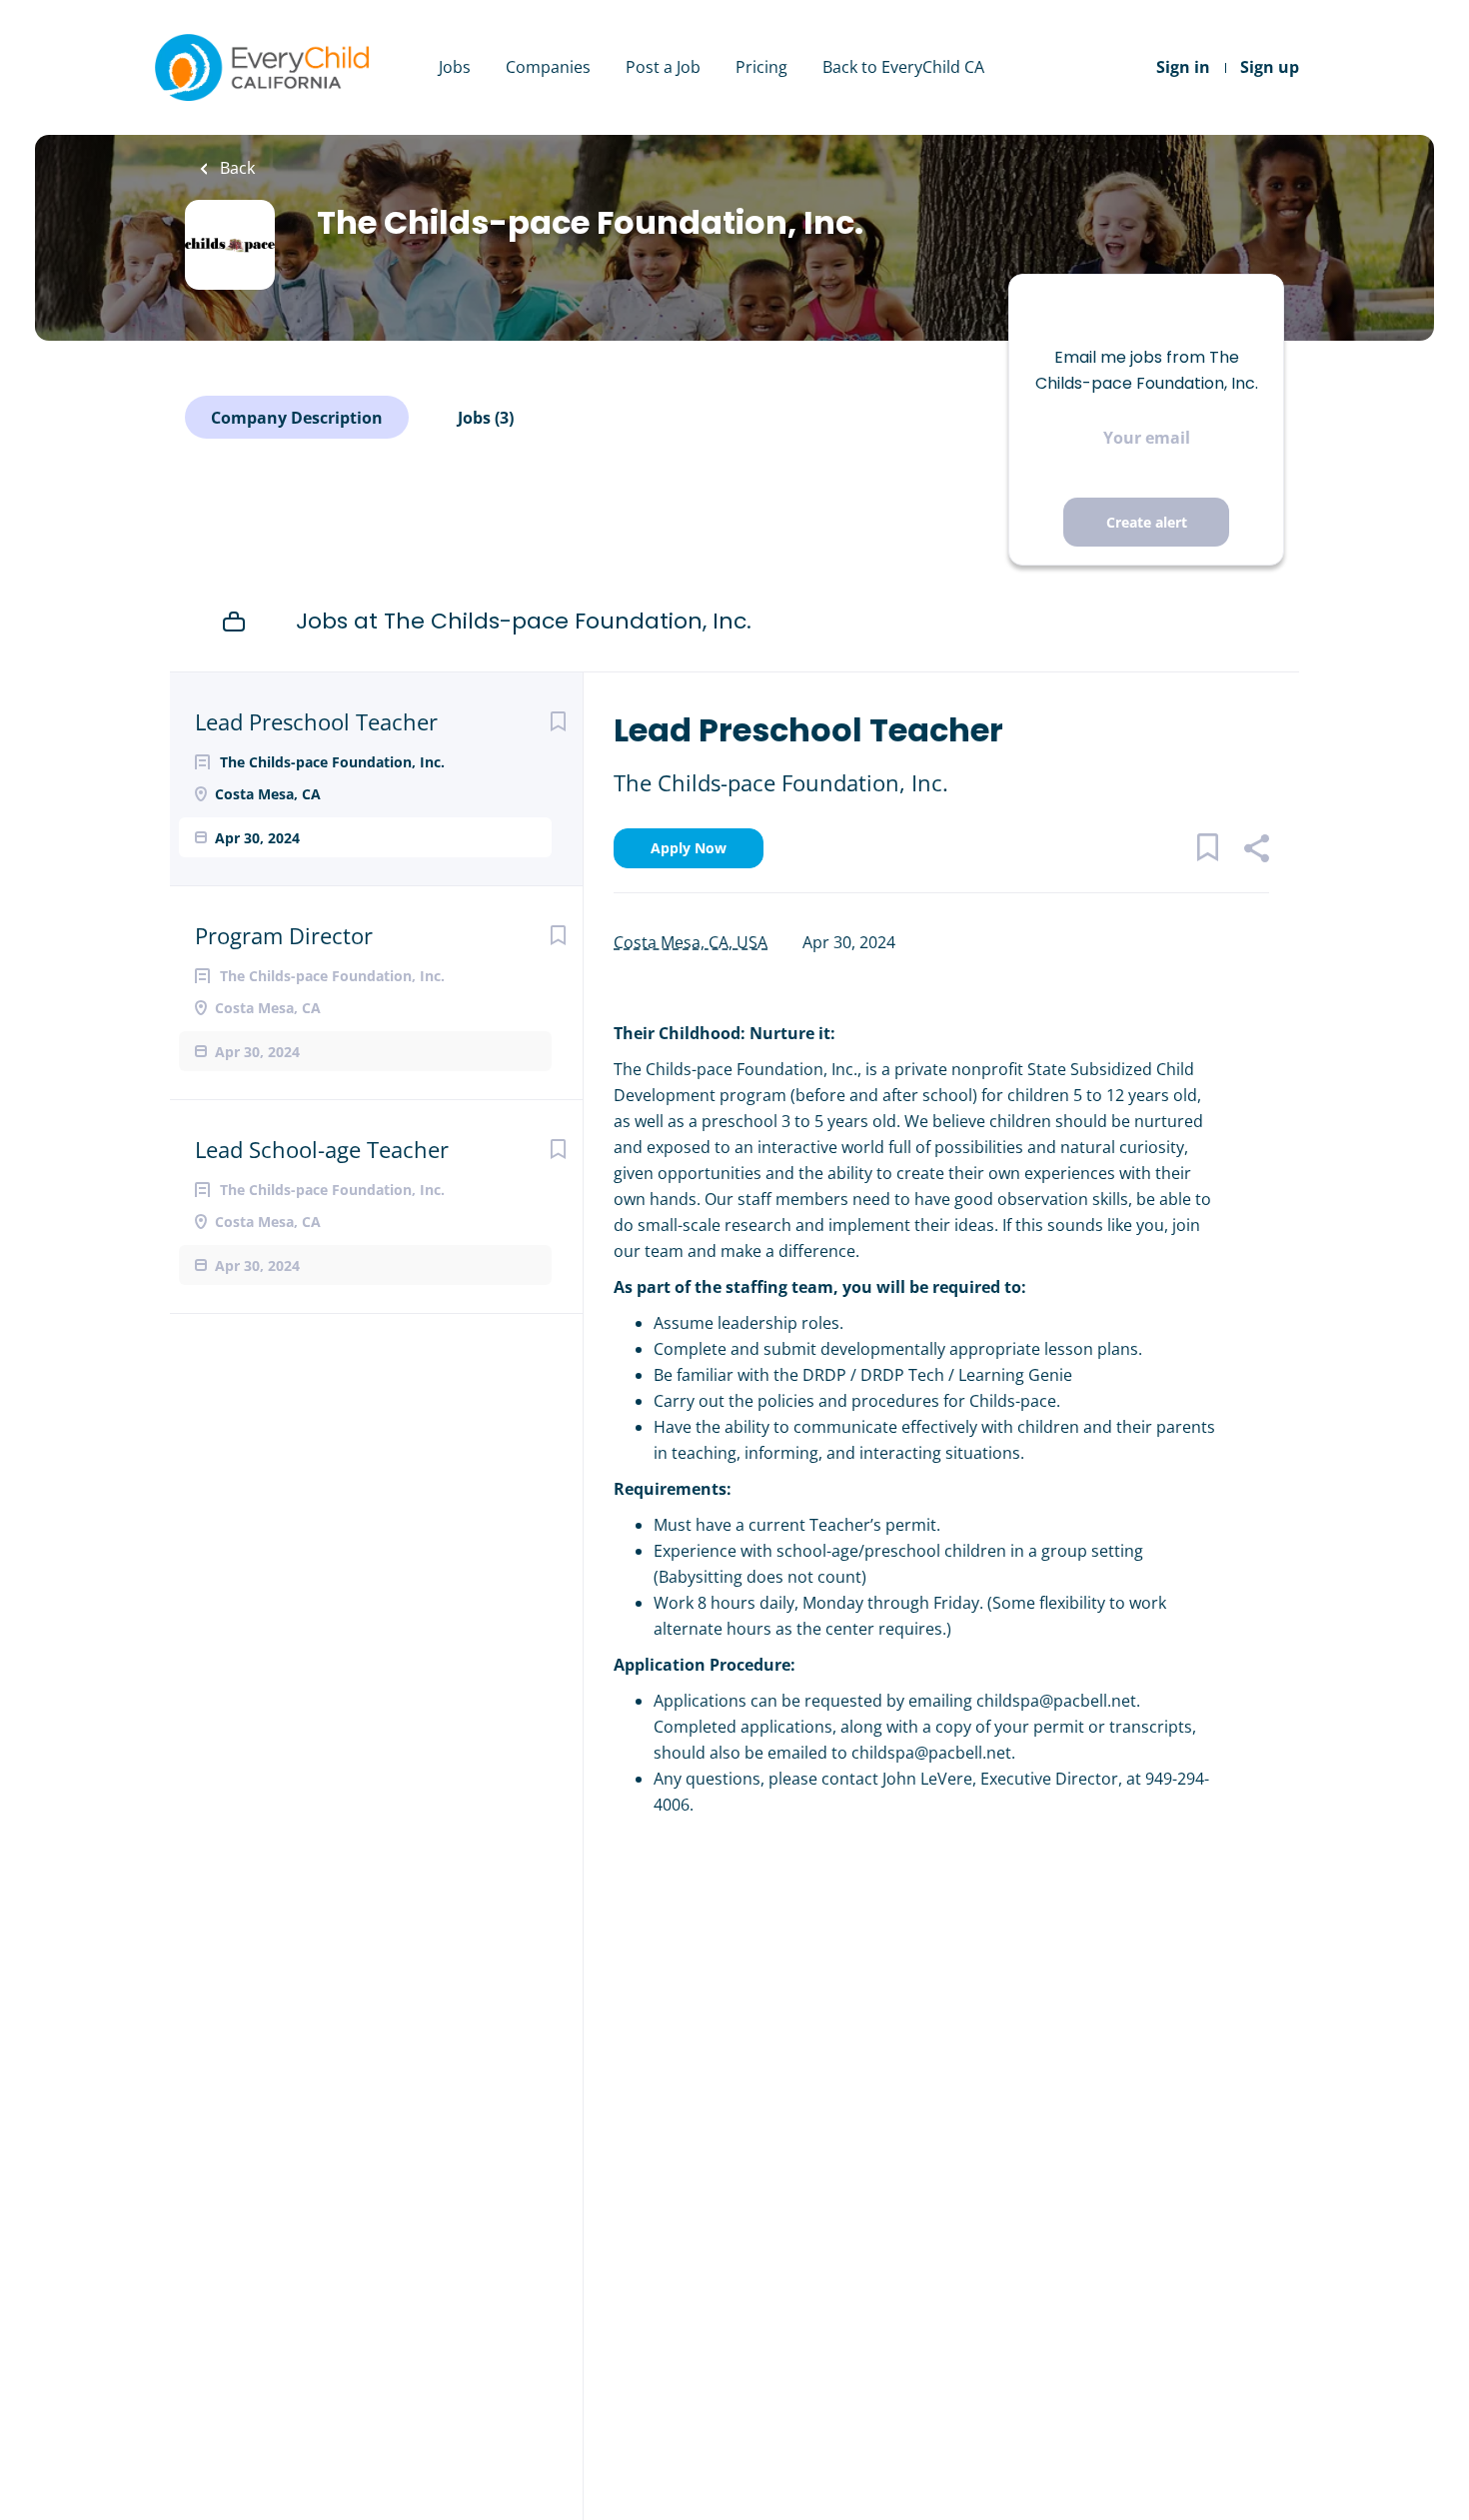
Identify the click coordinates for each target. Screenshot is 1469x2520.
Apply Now (689, 848)
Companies (548, 67)
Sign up (1270, 67)
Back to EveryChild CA (903, 67)
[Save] (558, 721)
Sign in (1183, 67)
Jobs (455, 67)
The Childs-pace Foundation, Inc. (781, 782)
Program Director (284, 935)
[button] (1256, 851)
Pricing (761, 67)
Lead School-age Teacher (322, 1149)
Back (235, 168)
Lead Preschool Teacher (316, 721)
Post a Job (663, 67)
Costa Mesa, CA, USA (691, 942)
